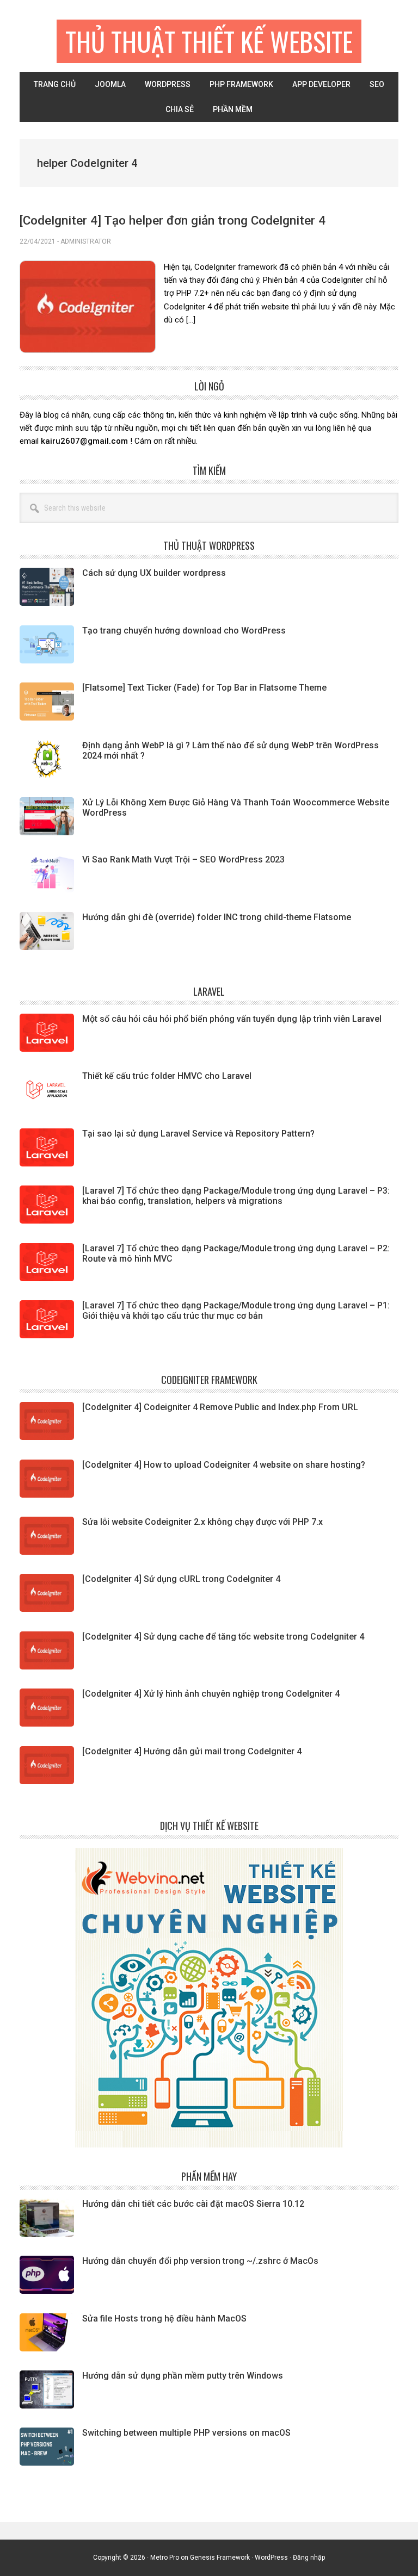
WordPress (271, 2558)
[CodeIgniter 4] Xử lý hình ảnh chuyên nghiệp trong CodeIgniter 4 (211, 1694)
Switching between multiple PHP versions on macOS (186, 2433)
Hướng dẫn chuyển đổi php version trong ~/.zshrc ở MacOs (200, 2261)
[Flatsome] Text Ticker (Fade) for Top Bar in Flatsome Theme (204, 688)
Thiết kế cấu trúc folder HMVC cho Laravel (167, 1076)
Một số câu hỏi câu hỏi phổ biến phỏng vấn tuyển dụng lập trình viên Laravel (232, 1019)
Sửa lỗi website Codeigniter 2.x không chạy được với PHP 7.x (202, 1522)
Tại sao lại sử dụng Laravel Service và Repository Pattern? (198, 1134)
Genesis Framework (220, 2558)
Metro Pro (165, 2558)
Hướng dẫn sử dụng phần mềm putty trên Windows (183, 2376)
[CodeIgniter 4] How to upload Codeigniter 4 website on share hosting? (224, 1465)
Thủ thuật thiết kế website (209, 41)
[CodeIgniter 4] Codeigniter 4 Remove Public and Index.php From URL (220, 1407)
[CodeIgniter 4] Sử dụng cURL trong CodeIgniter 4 (181, 1579)
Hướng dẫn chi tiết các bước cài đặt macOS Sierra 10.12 (193, 2204)
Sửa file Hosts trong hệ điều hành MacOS (164, 2319)
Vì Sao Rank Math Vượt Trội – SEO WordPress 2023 (183, 859)
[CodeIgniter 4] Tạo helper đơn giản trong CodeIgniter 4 (173, 220)
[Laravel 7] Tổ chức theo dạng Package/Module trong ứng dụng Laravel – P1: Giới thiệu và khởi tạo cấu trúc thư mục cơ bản (236, 1311)
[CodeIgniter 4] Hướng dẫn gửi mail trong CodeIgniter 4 (192, 1751)
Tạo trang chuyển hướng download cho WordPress (184, 631)
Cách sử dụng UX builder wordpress (154, 573)
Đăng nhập (309, 2558)
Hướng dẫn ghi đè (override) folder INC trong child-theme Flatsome (217, 917)
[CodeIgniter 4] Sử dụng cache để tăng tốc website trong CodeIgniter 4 (223, 1637)
